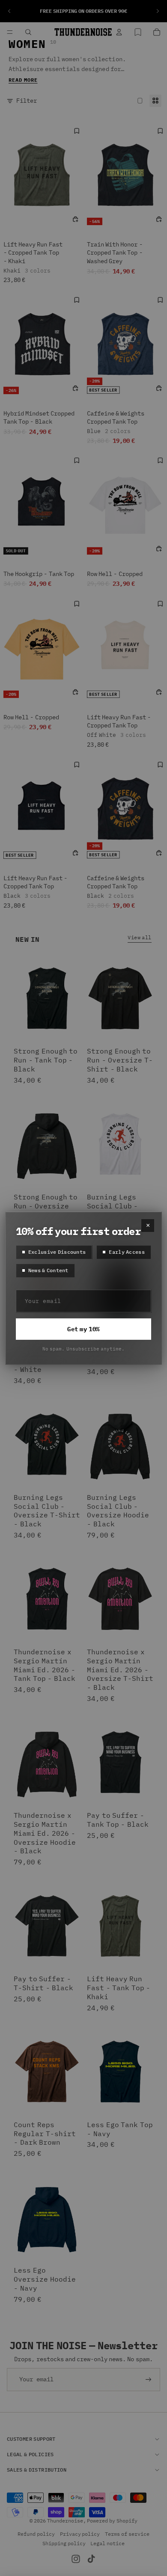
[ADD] (75, 219)
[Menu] (10, 32)
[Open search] (28, 32)
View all (140, 937)
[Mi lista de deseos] (138, 32)
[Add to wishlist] (77, 131)
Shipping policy (64, 2543)
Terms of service (127, 2534)
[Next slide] (158, 11)
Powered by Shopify (112, 2521)
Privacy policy (80, 2534)
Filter (27, 101)
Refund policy (36, 2534)
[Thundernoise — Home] (83, 32)
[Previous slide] (9, 11)
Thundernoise (65, 2521)
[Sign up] (149, 2380)
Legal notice (107, 2543)
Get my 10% (83, 1329)
